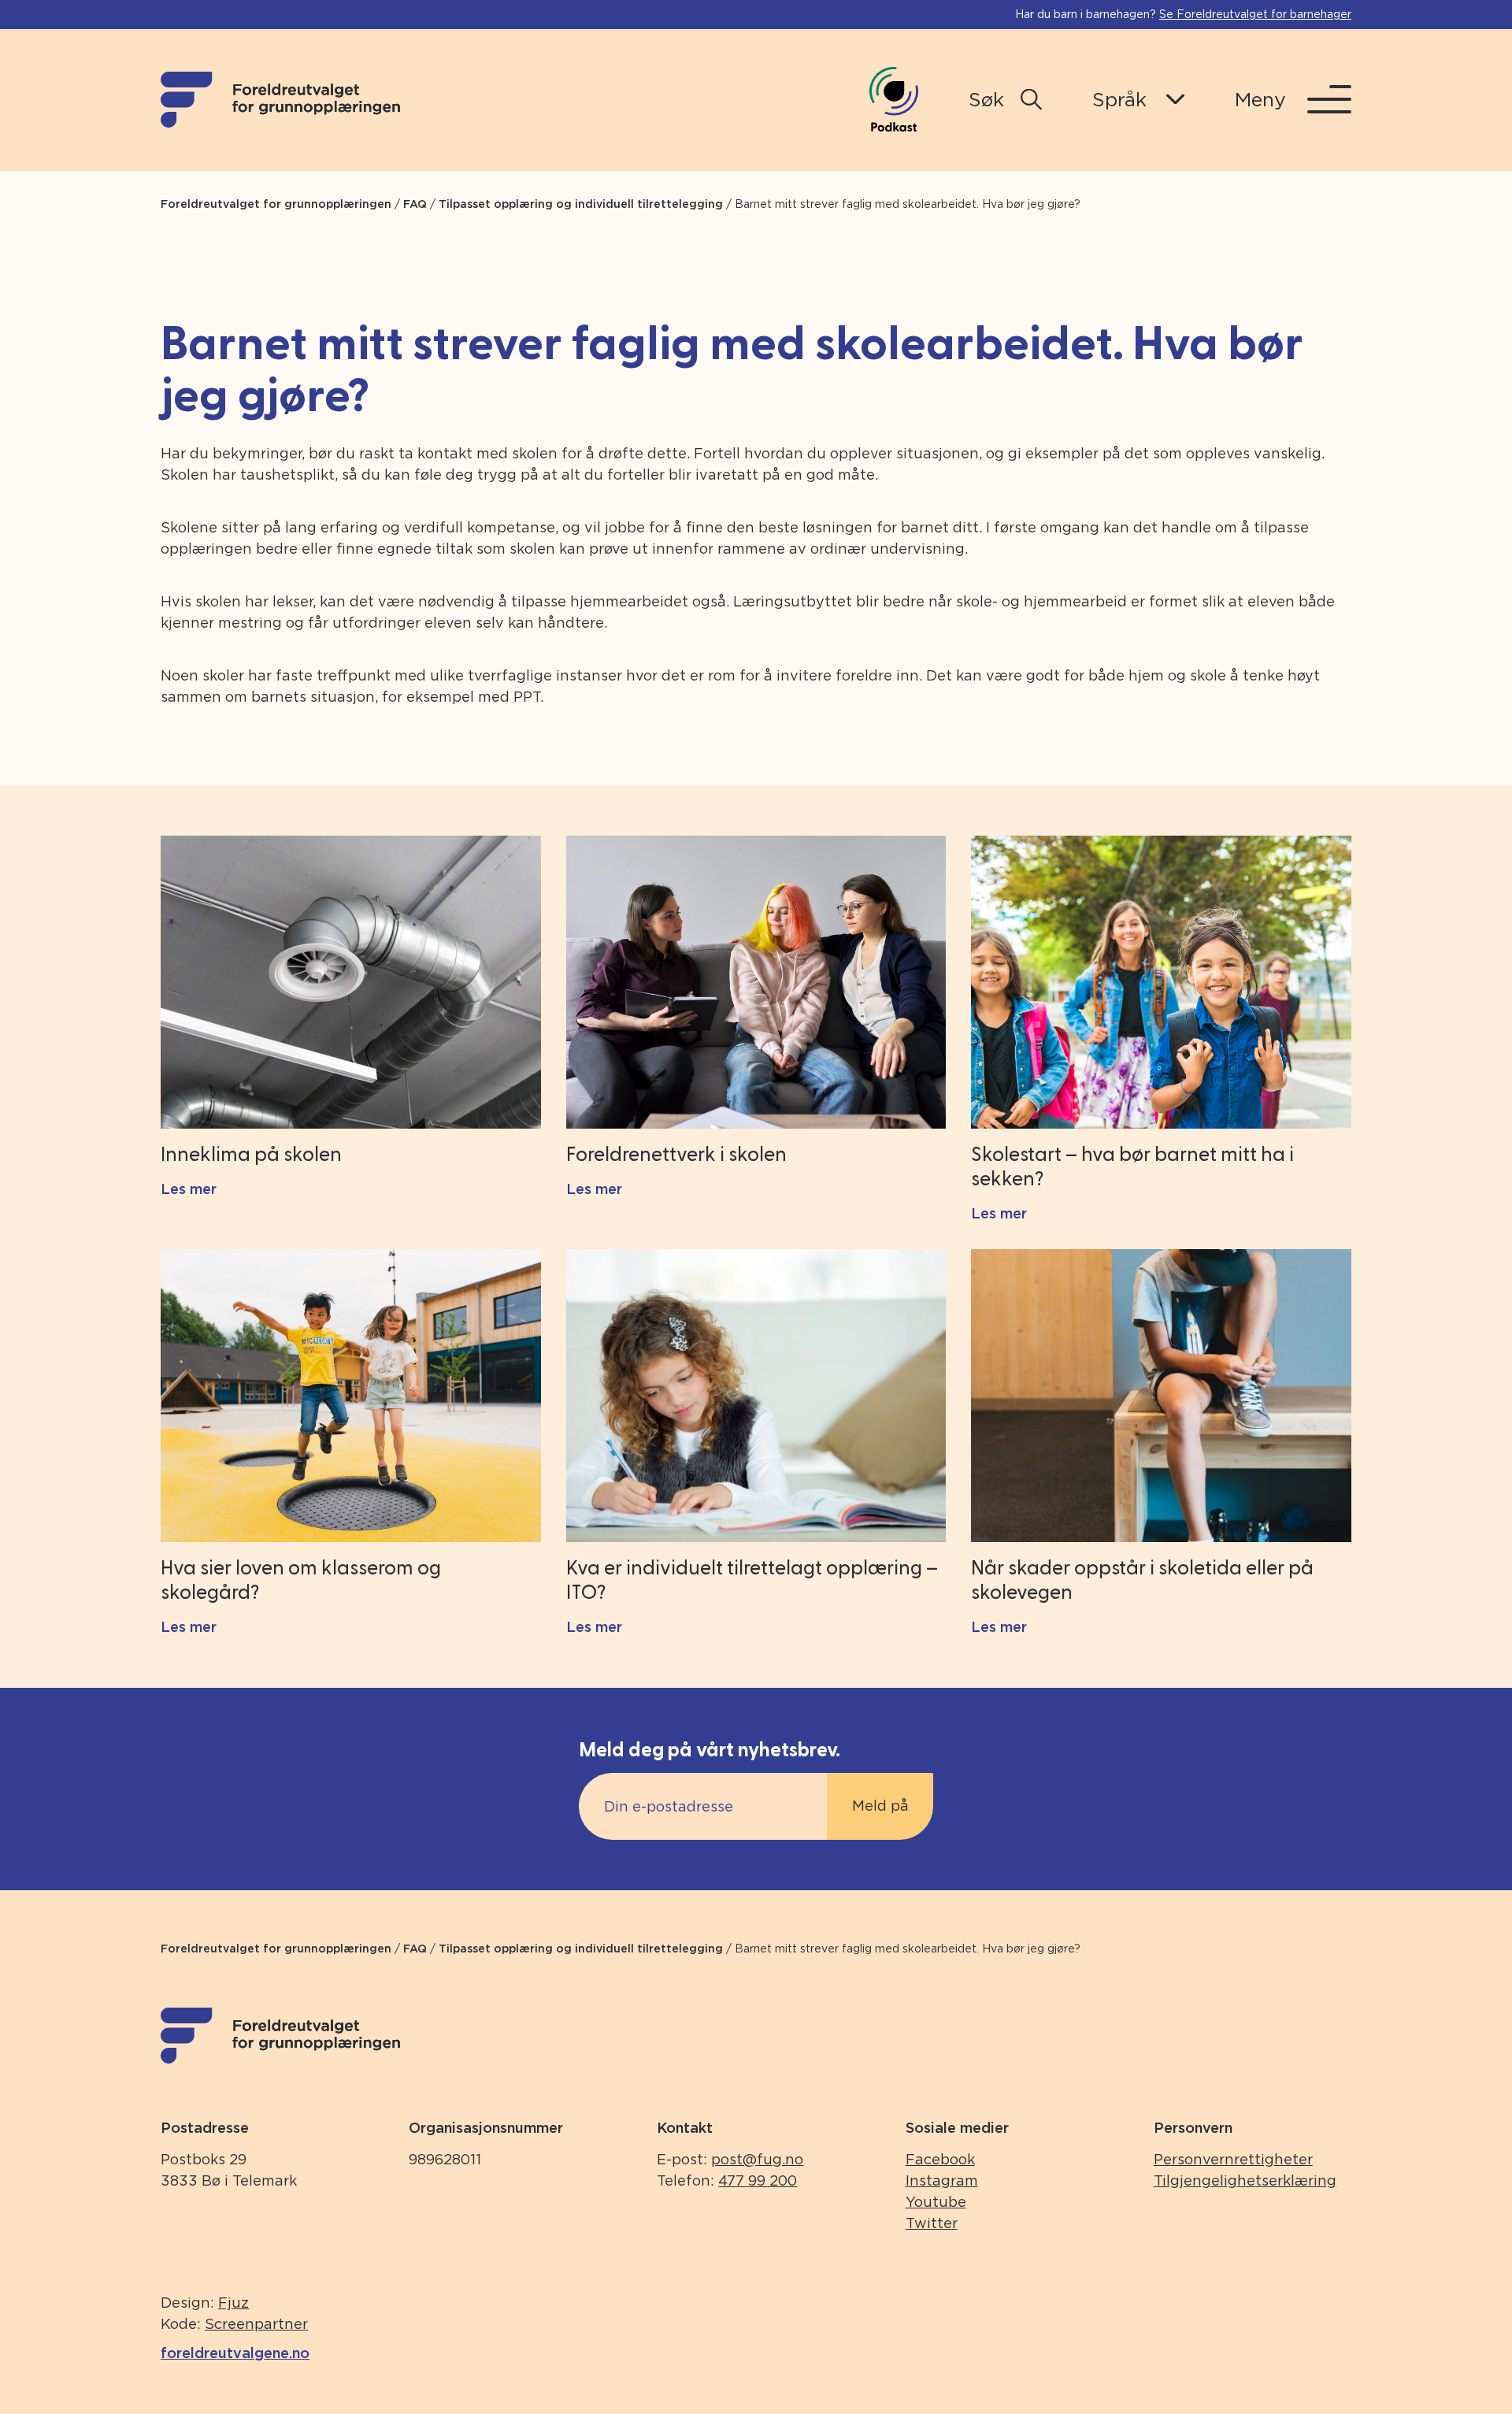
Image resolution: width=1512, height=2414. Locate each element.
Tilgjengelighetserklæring (1245, 2180)
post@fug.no (757, 2159)
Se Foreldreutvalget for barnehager (1255, 14)
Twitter (932, 2223)
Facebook (940, 2159)
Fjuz (233, 2303)
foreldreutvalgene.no (235, 2353)
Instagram (942, 2180)
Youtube (936, 2202)
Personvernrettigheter (1233, 2159)
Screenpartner (256, 2324)
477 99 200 (758, 2180)
